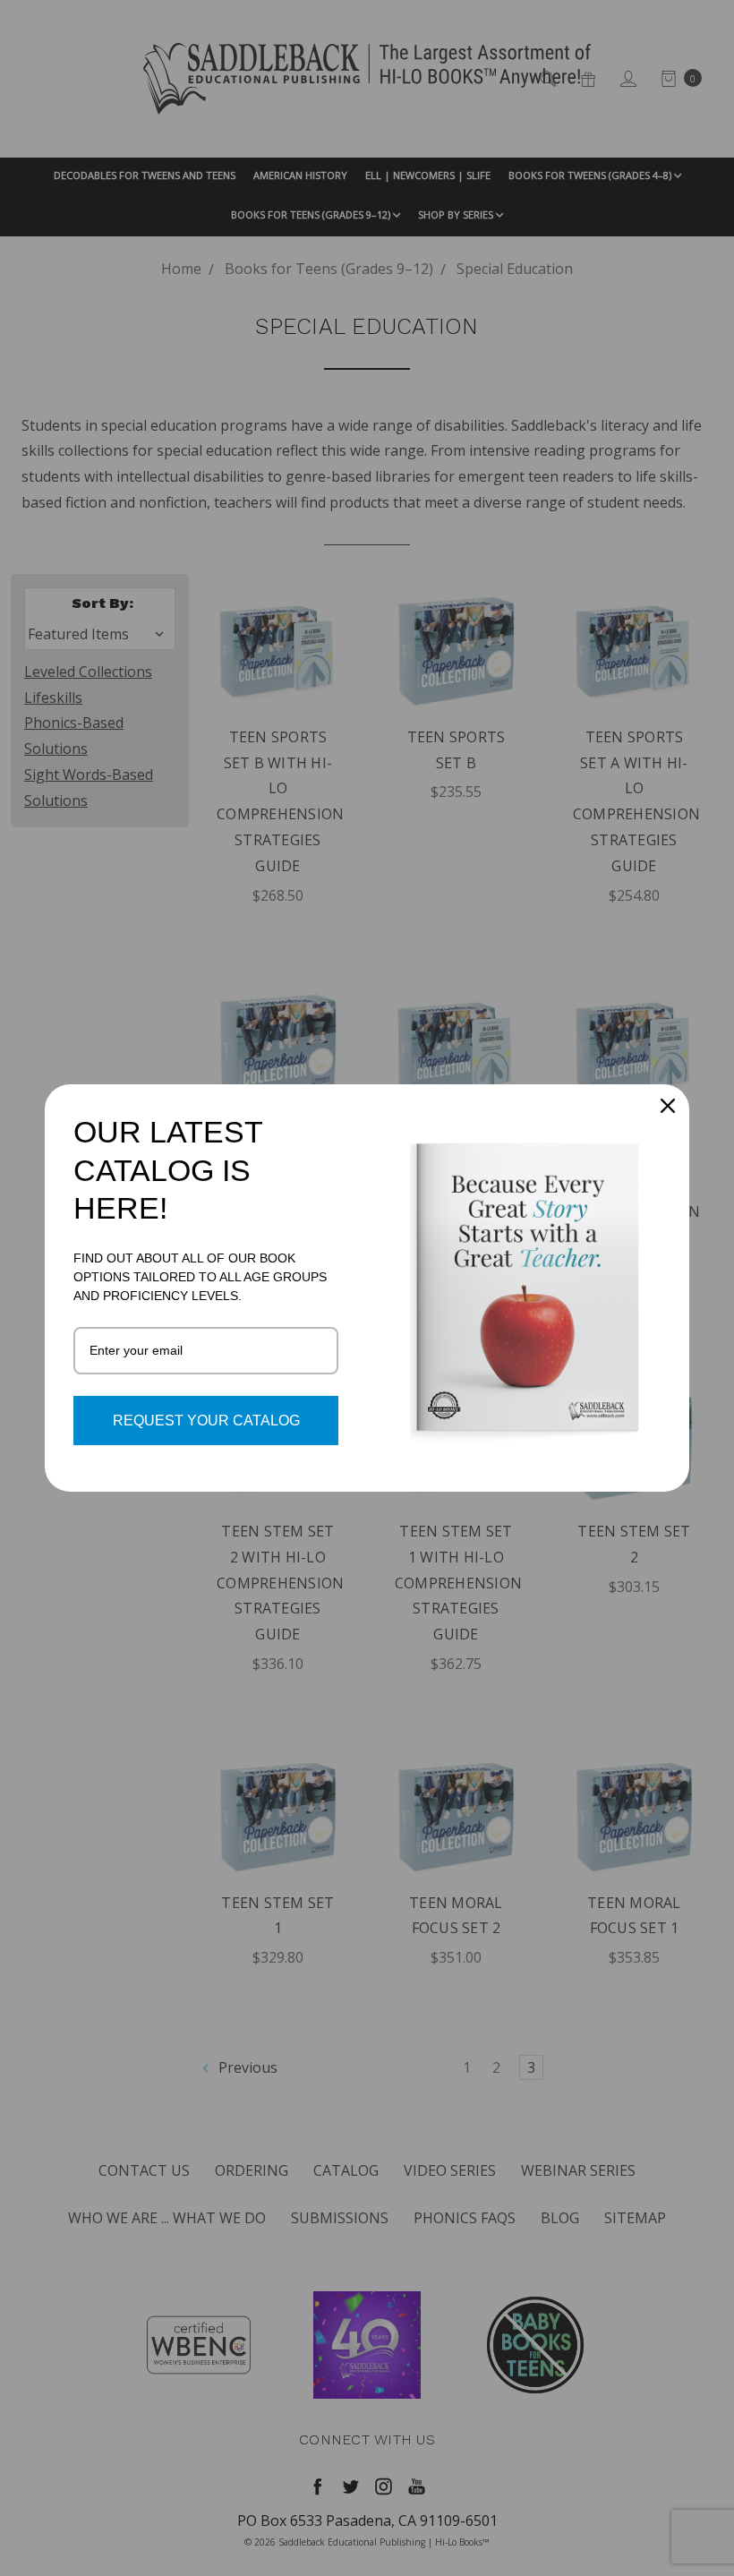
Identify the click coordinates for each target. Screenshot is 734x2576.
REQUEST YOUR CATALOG (206, 1421)
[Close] (668, 1106)
